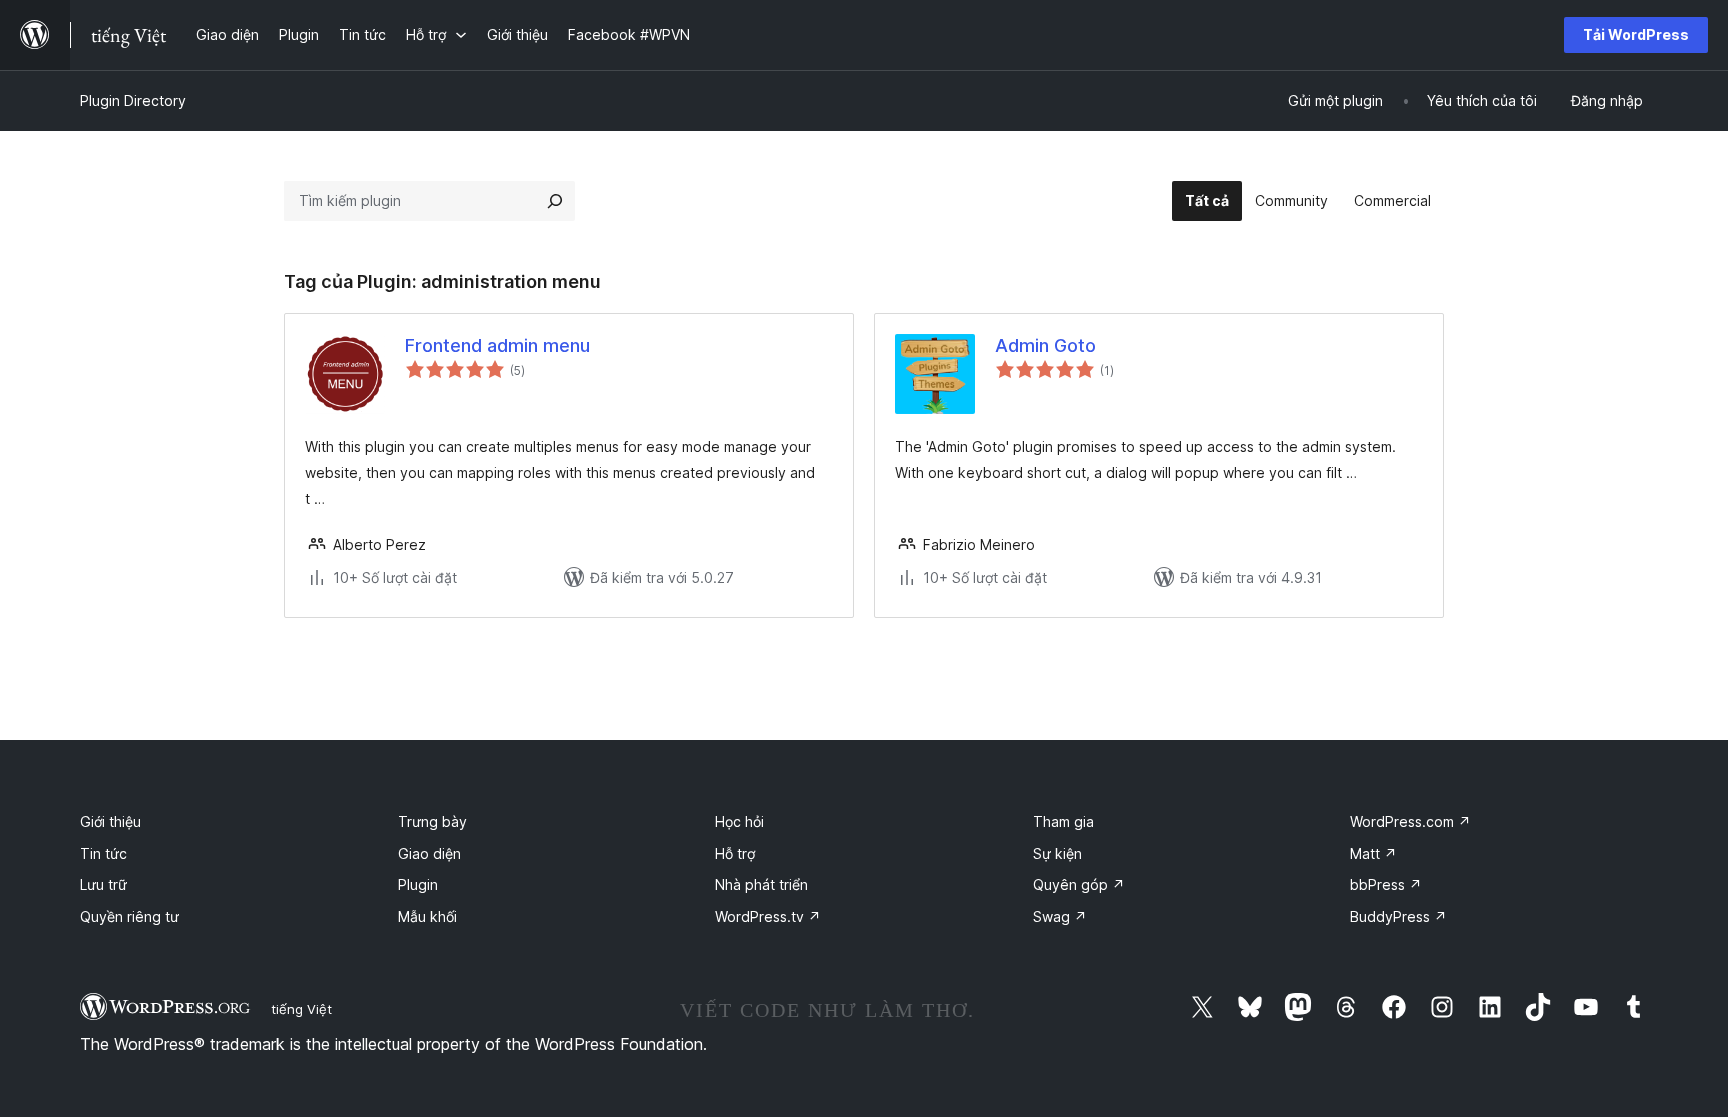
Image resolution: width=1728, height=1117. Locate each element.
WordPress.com (1410, 821)
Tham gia (1063, 821)
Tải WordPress (1636, 34)
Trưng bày (432, 821)
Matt (1373, 853)
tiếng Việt (301, 1009)
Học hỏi (739, 821)
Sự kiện (1057, 853)
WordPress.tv (768, 916)
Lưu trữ (103, 884)
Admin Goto (1045, 345)
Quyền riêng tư (129, 916)
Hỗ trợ (735, 853)
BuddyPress (1398, 916)
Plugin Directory (133, 100)
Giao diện (429, 853)
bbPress (1386, 884)
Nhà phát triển (761, 884)
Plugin (418, 884)
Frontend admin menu (497, 345)
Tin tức (103, 853)
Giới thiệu (110, 821)
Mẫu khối (427, 916)
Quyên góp (1079, 884)
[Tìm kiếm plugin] (555, 201)
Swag (1060, 916)
